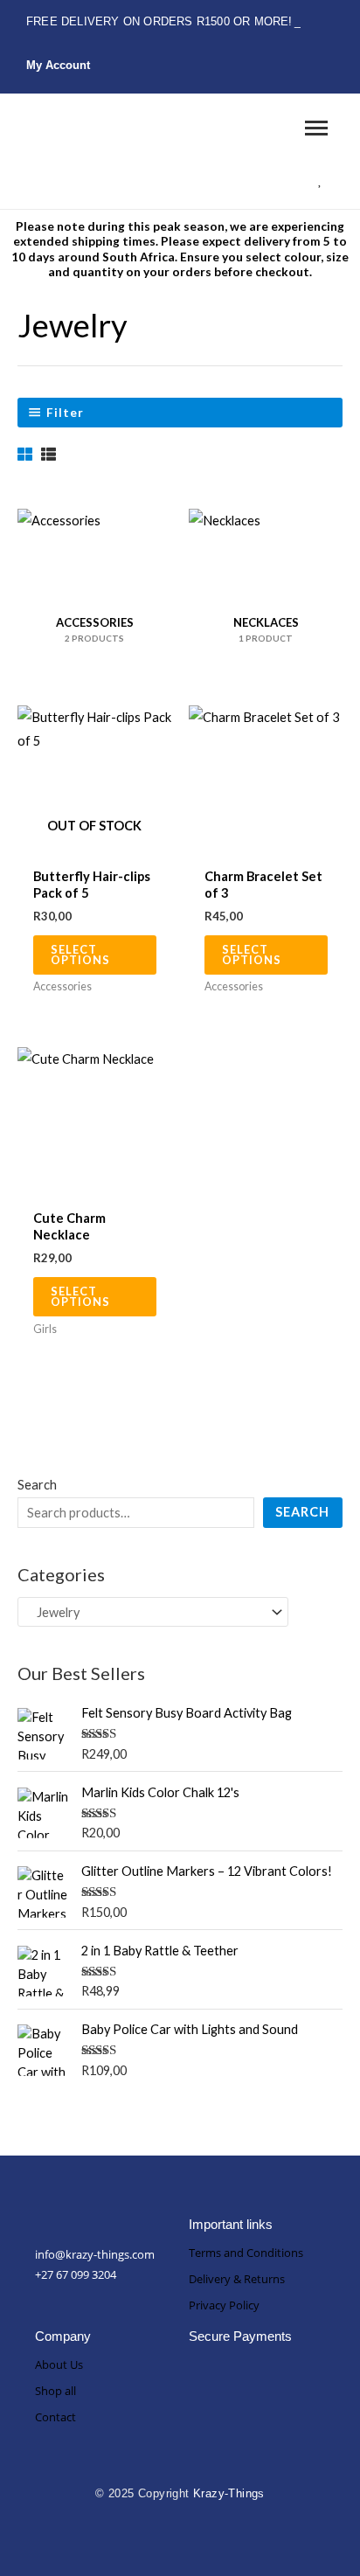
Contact (55, 2417)
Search (37, 1485)
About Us (59, 2364)
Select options (80, 955)
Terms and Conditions (246, 2253)
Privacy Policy (224, 2305)
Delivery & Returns (237, 2279)
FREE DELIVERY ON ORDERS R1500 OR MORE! (159, 21)
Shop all (55, 2391)
